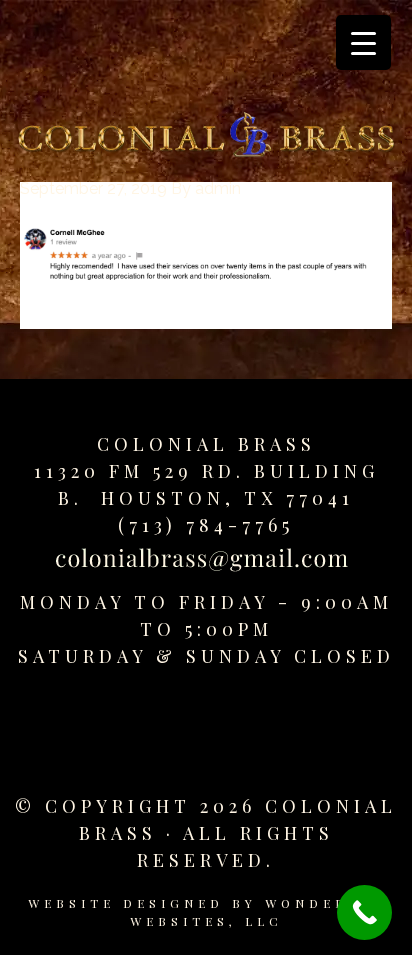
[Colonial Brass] (206, 138)
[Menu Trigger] (363, 42)
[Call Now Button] (364, 912)
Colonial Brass (206, 444)
